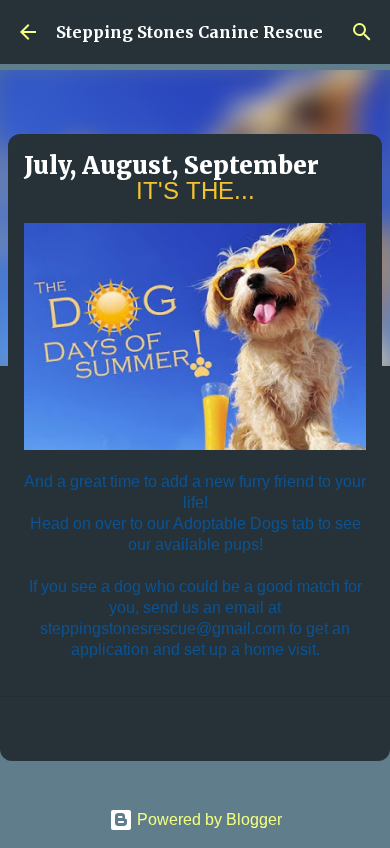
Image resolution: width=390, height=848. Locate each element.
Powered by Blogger (207, 819)
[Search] (362, 32)
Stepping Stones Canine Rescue (189, 32)
